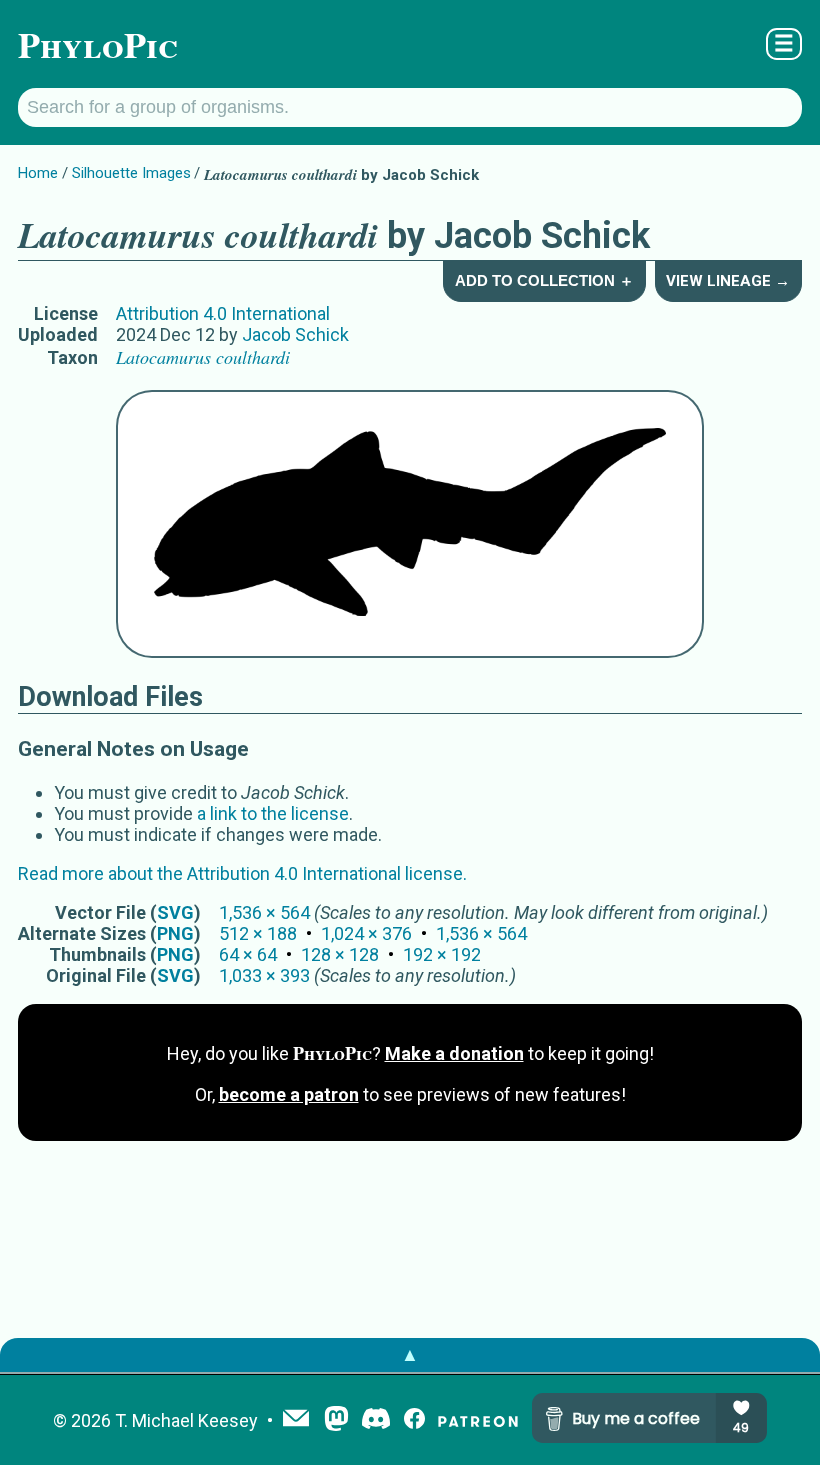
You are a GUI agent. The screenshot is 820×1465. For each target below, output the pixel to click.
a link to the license (273, 813)
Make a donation (454, 1053)
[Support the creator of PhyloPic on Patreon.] (478, 1420)
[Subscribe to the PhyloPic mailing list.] (296, 1420)
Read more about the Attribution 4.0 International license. (242, 873)
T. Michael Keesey (186, 1420)
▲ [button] (410, 1354)
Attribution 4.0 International (223, 313)
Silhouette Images (131, 173)
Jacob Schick (295, 334)
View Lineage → (728, 281)
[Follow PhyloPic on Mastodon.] (336, 1420)
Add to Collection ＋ (544, 280)
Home (38, 173)
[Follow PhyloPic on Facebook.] (414, 1420)
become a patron (289, 1094)
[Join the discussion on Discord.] (376, 1420)
